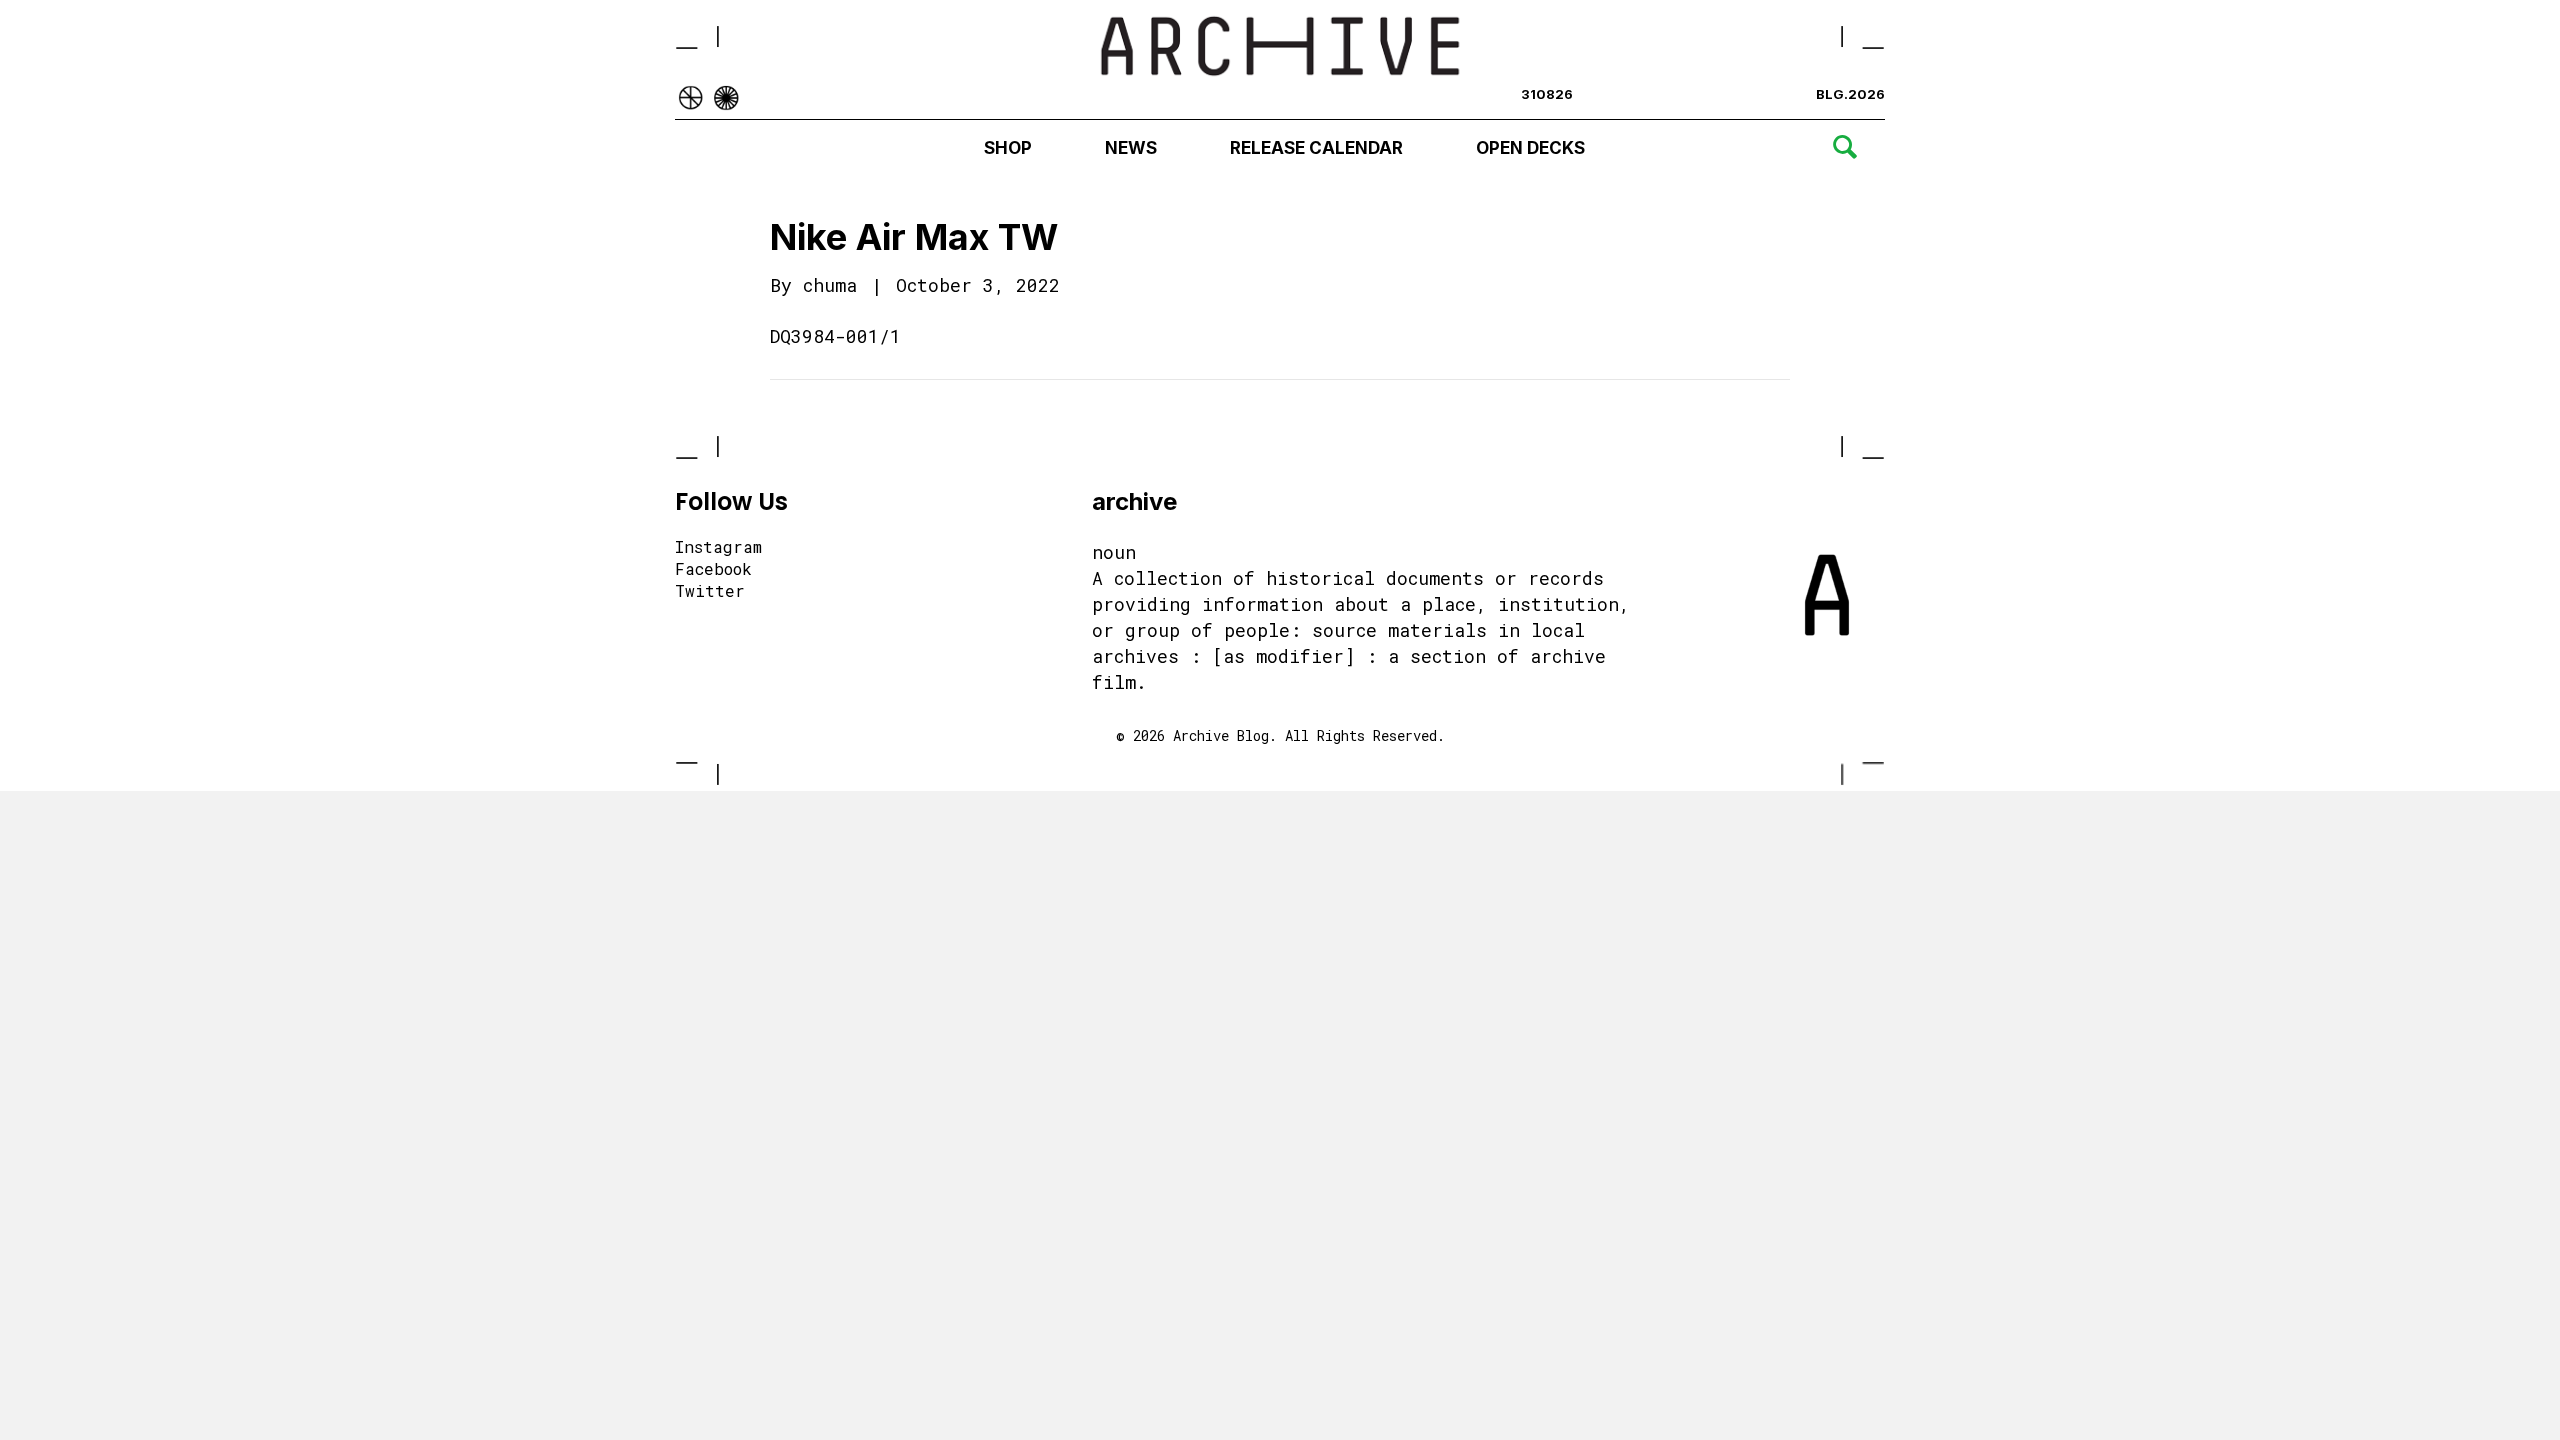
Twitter (710, 592)
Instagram (718, 548)
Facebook (713, 570)
